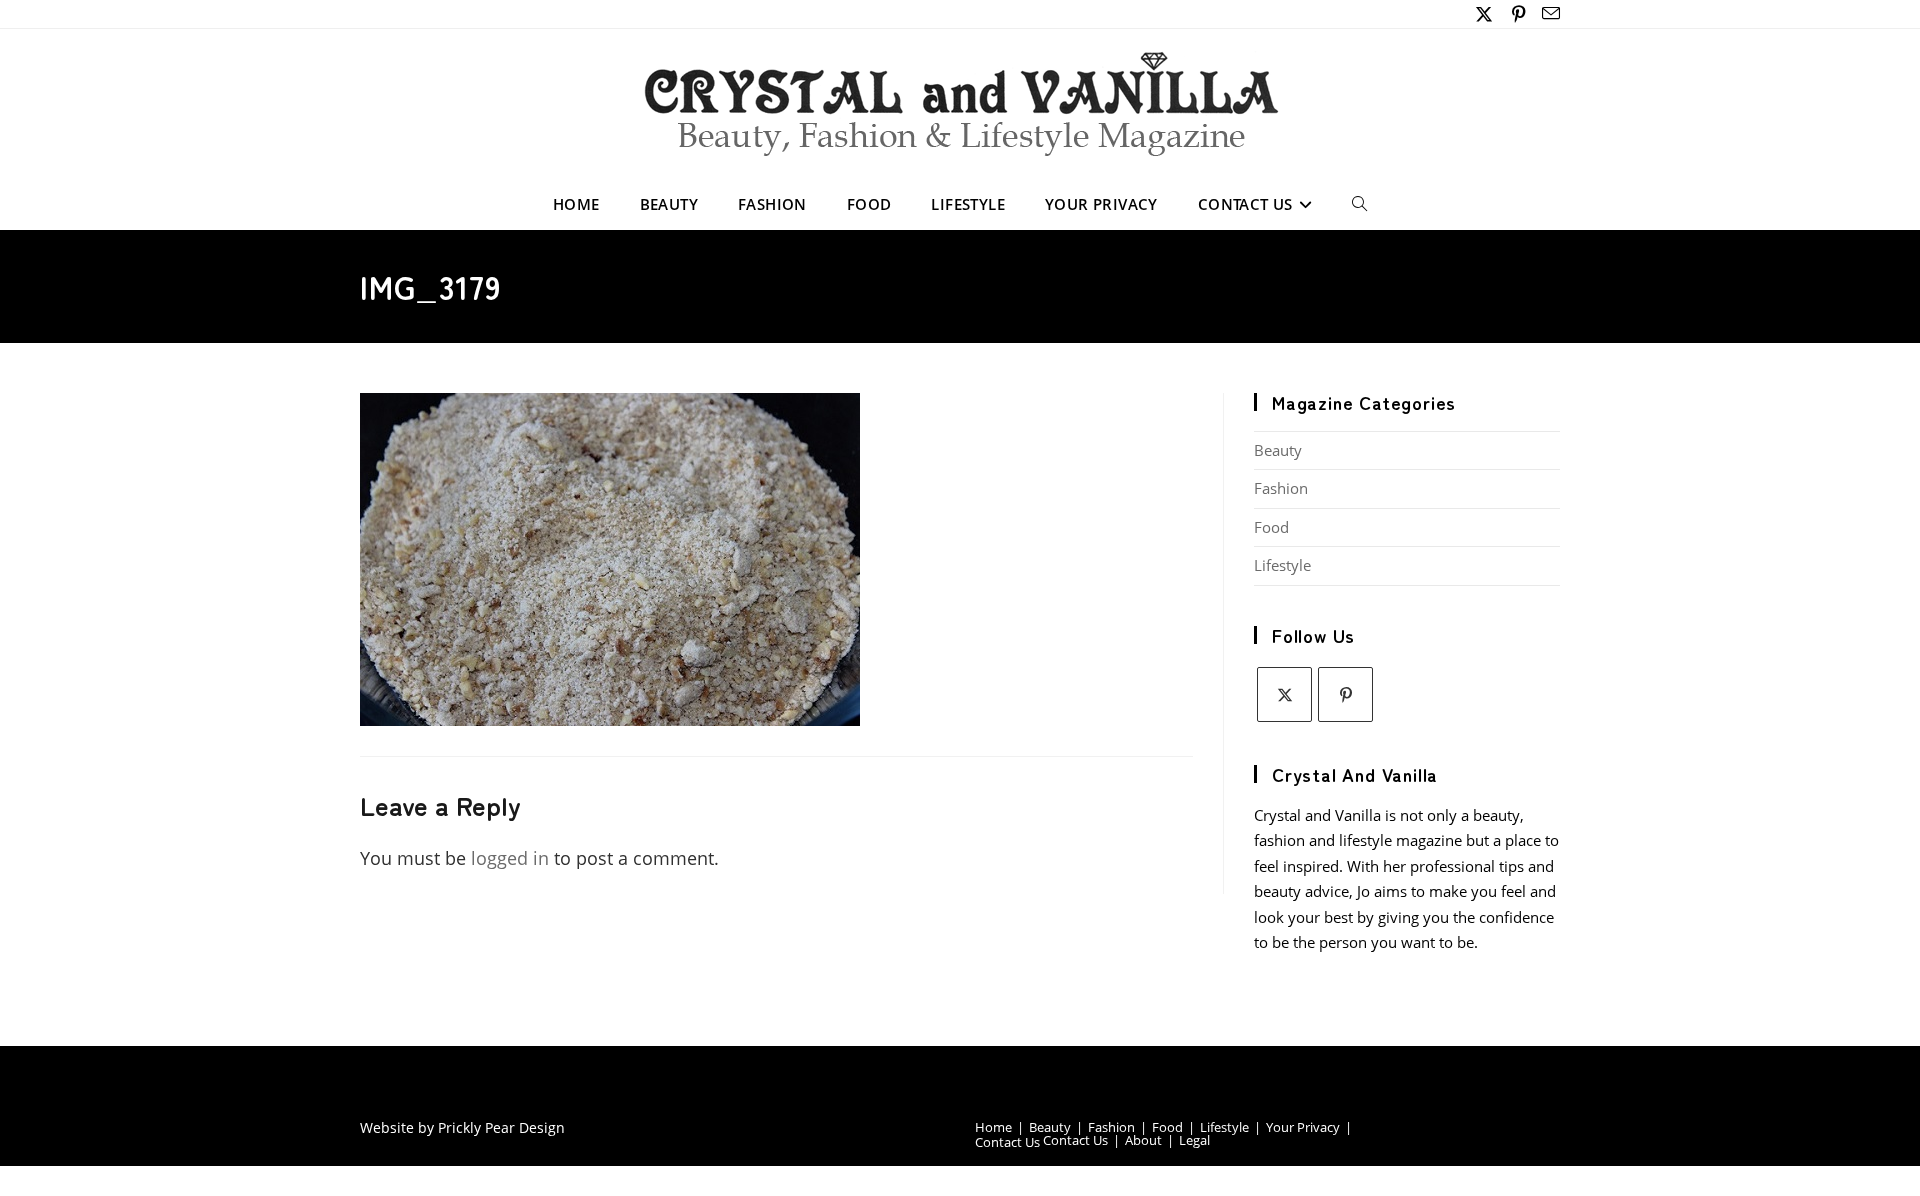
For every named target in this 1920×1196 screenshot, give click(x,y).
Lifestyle (1282, 565)
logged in (510, 858)
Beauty (1278, 450)
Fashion (1281, 488)
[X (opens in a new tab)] (1484, 14)
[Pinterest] (1345, 694)
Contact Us (1007, 1142)
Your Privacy (1303, 1127)
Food (1271, 527)
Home (993, 1127)
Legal (1194, 1140)
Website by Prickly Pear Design (462, 1127)
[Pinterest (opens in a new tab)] (1519, 14)
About (1143, 1140)
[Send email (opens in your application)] (1548, 14)
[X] (1284, 694)
